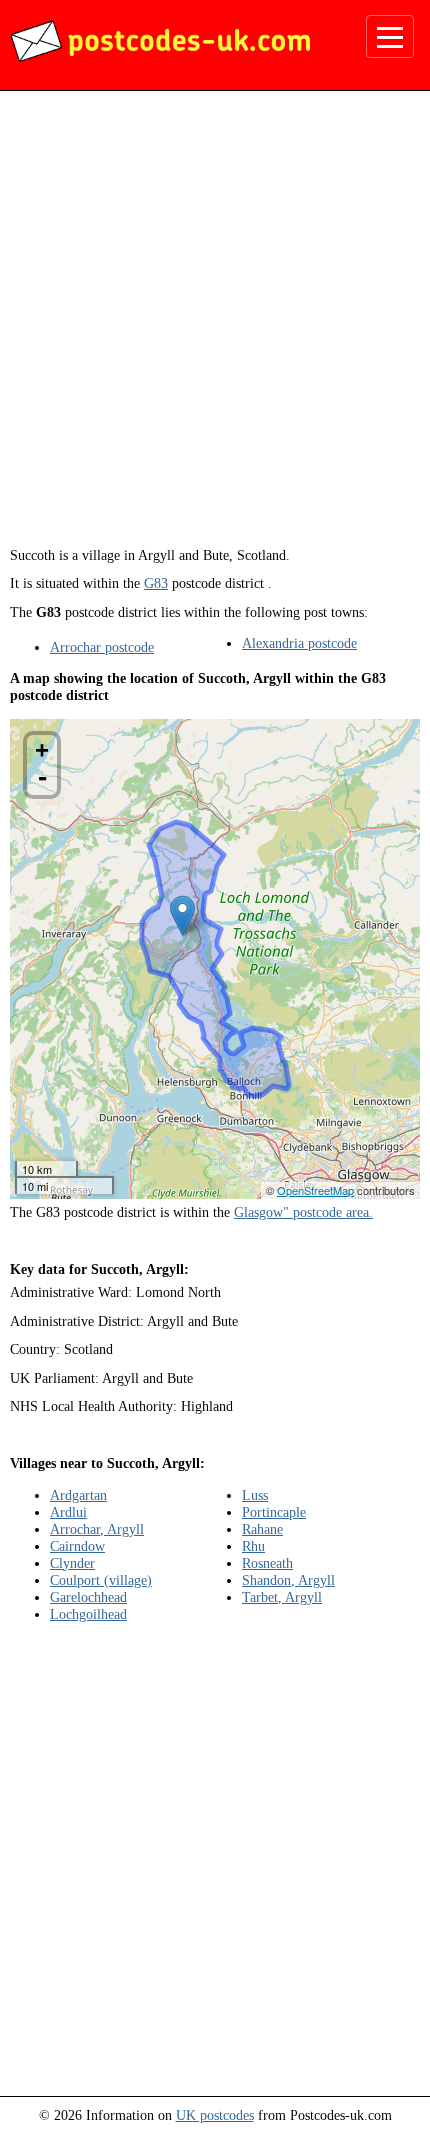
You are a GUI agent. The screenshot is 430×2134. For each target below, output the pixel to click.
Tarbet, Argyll (282, 1597)
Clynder (72, 1563)
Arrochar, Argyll (97, 1529)
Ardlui (68, 1512)
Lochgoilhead (88, 1614)
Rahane (262, 1529)
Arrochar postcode (102, 647)
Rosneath (267, 1563)
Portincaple (274, 1512)
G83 (156, 583)
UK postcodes (215, 2115)
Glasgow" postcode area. (303, 1212)
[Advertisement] (215, 326)
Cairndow (77, 1546)
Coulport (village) (101, 1580)
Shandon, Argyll (288, 1580)
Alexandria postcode (299, 643)
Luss (255, 1495)
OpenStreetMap (315, 1190)
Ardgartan (78, 1495)
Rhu (253, 1546)
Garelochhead (88, 1597)
